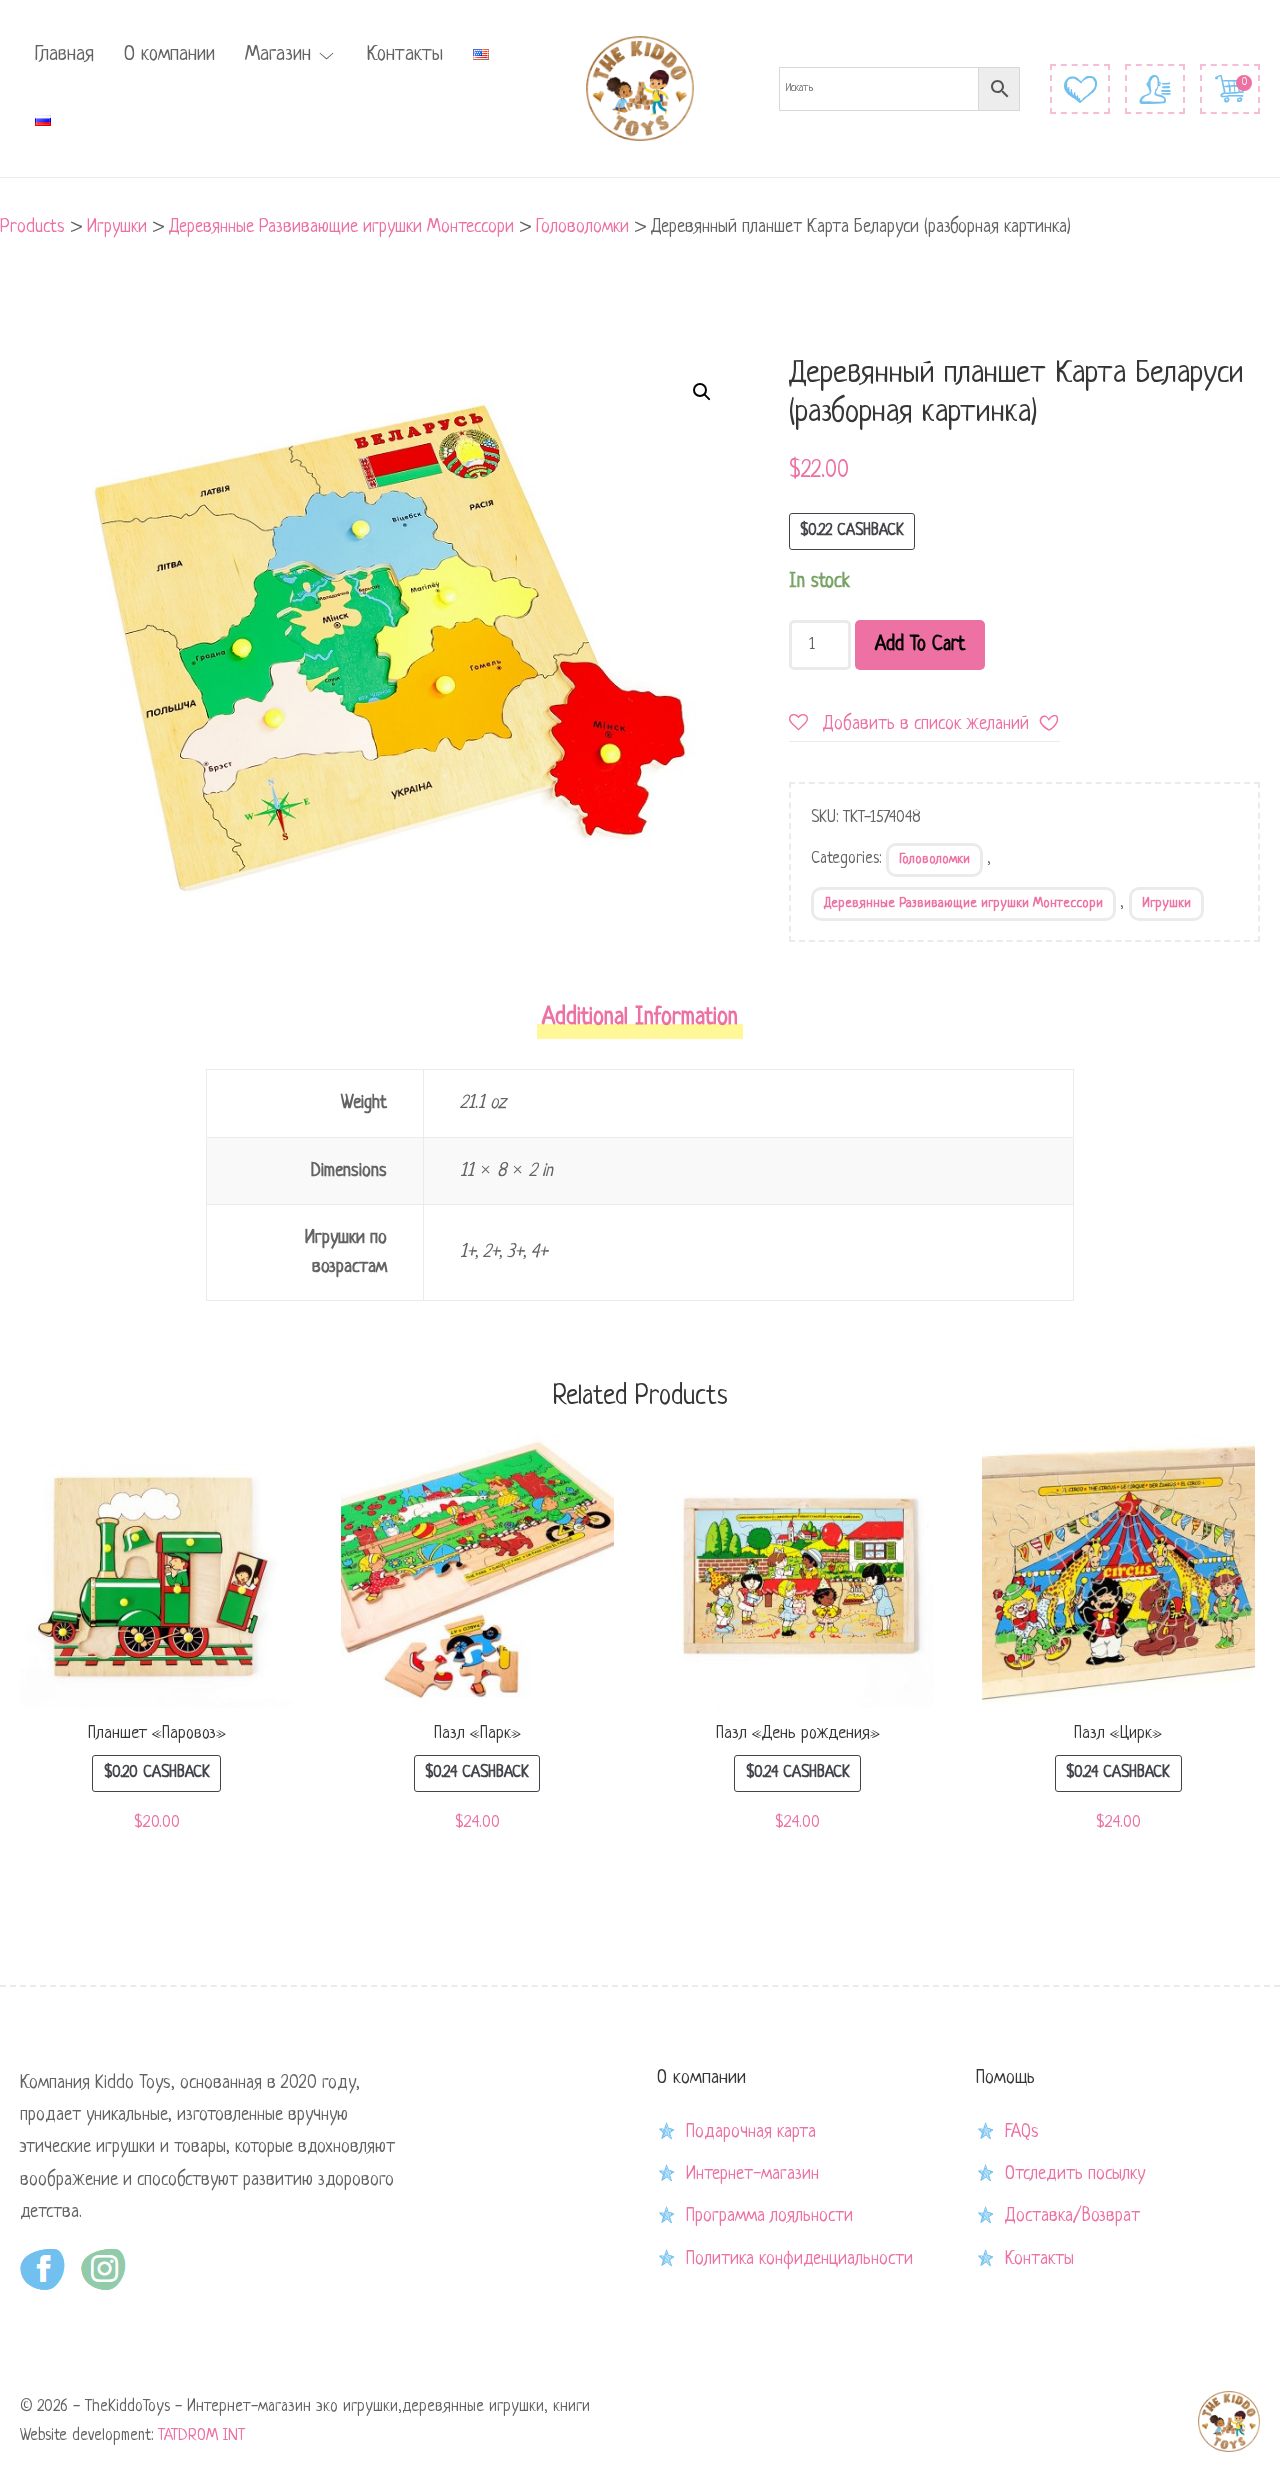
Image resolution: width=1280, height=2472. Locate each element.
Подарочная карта (751, 2132)
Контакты (405, 55)
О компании (169, 55)
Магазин (278, 55)
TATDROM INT (201, 2436)
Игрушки (1166, 903)
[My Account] (1155, 89)
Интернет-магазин (752, 2174)
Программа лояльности (769, 2216)
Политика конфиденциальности (799, 2259)
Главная (64, 55)
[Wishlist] (1080, 89)
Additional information (640, 1018)
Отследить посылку (1075, 2174)
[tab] (640, 1024)
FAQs (1022, 2132)
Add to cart (920, 645)
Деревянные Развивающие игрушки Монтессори (963, 903)
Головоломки (934, 859)
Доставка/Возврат (1072, 2216)
